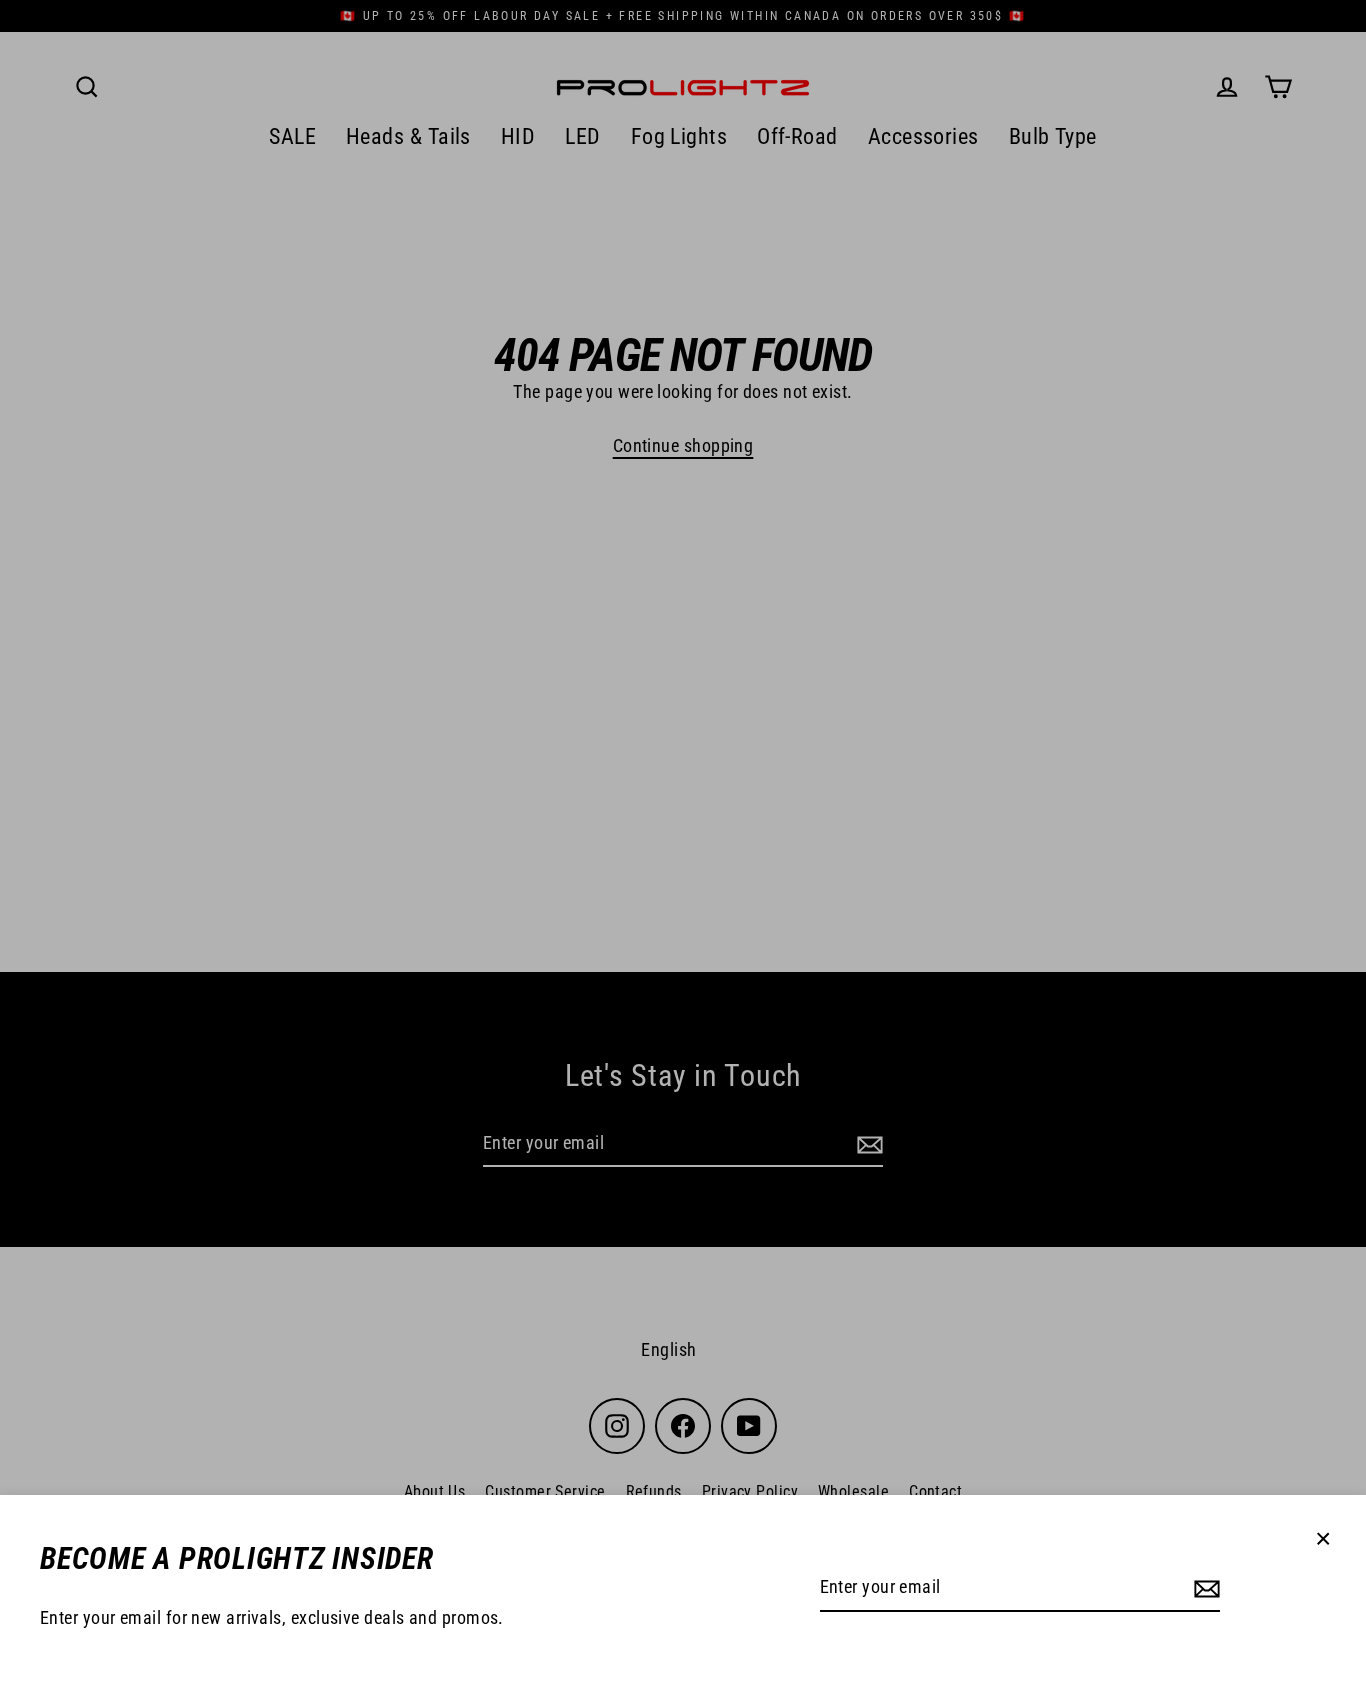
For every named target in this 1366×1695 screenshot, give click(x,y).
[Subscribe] (1204, 1588)
